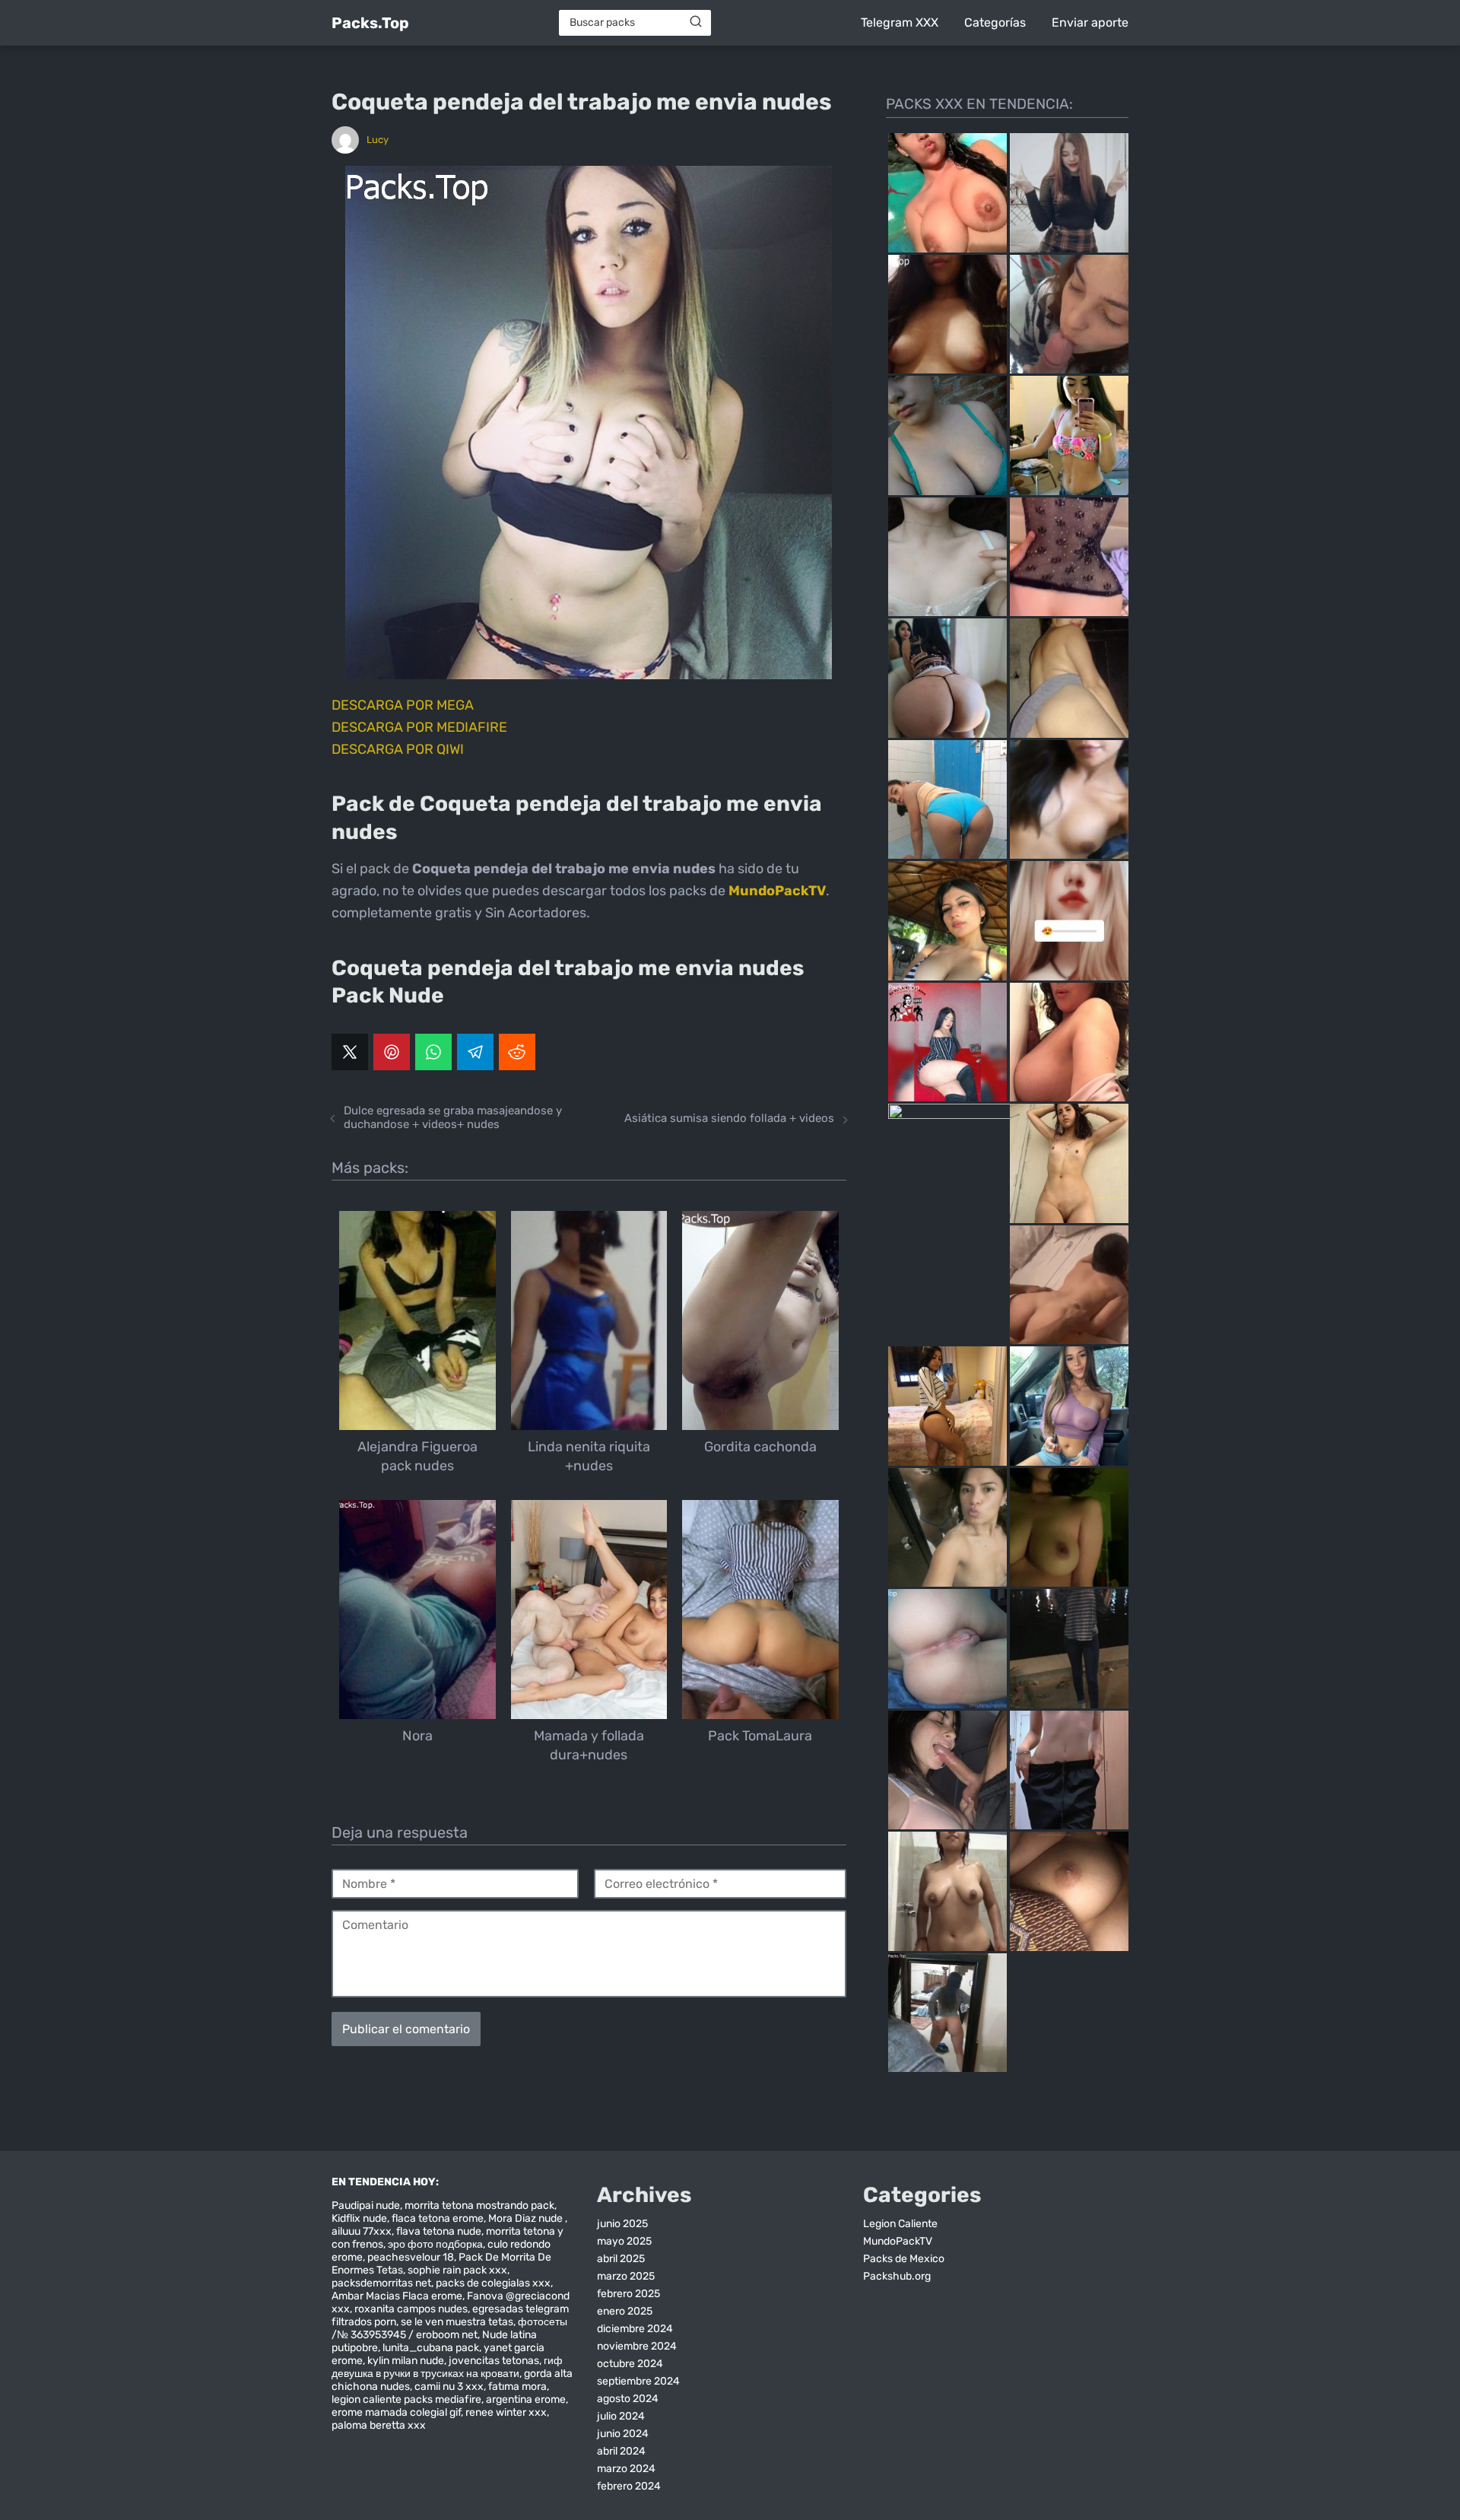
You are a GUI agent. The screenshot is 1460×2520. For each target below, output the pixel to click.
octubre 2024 (630, 2364)
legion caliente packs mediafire (406, 2399)
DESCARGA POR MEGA (403, 705)
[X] (350, 1052)
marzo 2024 (626, 2469)
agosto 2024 (628, 2399)
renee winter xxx (506, 2412)
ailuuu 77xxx (362, 2231)
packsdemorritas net (381, 2283)
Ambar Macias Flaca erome (397, 2296)
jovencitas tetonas (494, 2361)
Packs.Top (370, 23)
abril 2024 (621, 2451)
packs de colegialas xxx (493, 2283)
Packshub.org (897, 2276)
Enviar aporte (1090, 22)
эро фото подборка (435, 2244)
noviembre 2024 (637, 2346)
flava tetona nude (439, 2231)
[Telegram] (475, 1052)
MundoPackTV (898, 2241)
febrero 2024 (629, 2486)
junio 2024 (623, 2434)
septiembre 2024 (638, 2381)
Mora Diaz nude (527, 2218)
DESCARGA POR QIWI (398, 749)
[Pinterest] (392, 1052)
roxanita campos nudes (411, 2309)
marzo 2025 (626, 2276)
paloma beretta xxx (379, 2425)
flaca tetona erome (438, 2218)
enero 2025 (625, 2311)
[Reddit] (517, 1052)
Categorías (995, 22)
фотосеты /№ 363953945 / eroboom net (449, 2328)
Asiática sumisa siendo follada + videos (729, 1118)
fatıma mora (517, 2387)
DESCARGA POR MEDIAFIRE (419, 727)
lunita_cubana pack (431, 2348)
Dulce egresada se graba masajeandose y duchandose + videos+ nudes (453, 1117)
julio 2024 (621, 2416)
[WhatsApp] (433, 1052)
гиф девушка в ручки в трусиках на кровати (447, 2367)
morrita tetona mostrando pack (479, 2205)
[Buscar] (696, 22)
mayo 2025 (624, 2241)
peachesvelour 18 (411, 2257)
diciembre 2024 (635, 2329)
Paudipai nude (366, 2205)
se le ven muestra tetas (457, 2322)
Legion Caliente (900, 2224)
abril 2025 (621, 2259)
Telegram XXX (900, 22)
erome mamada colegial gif (396, 2412)
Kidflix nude (359, 2218)
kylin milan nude (406, 2361)
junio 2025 (622, 2224)
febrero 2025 (628, 2294)
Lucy (378, 140)
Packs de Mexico (904, 2259)
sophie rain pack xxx (457, 2270)
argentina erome (526, 2399)
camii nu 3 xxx (449, 2387)
